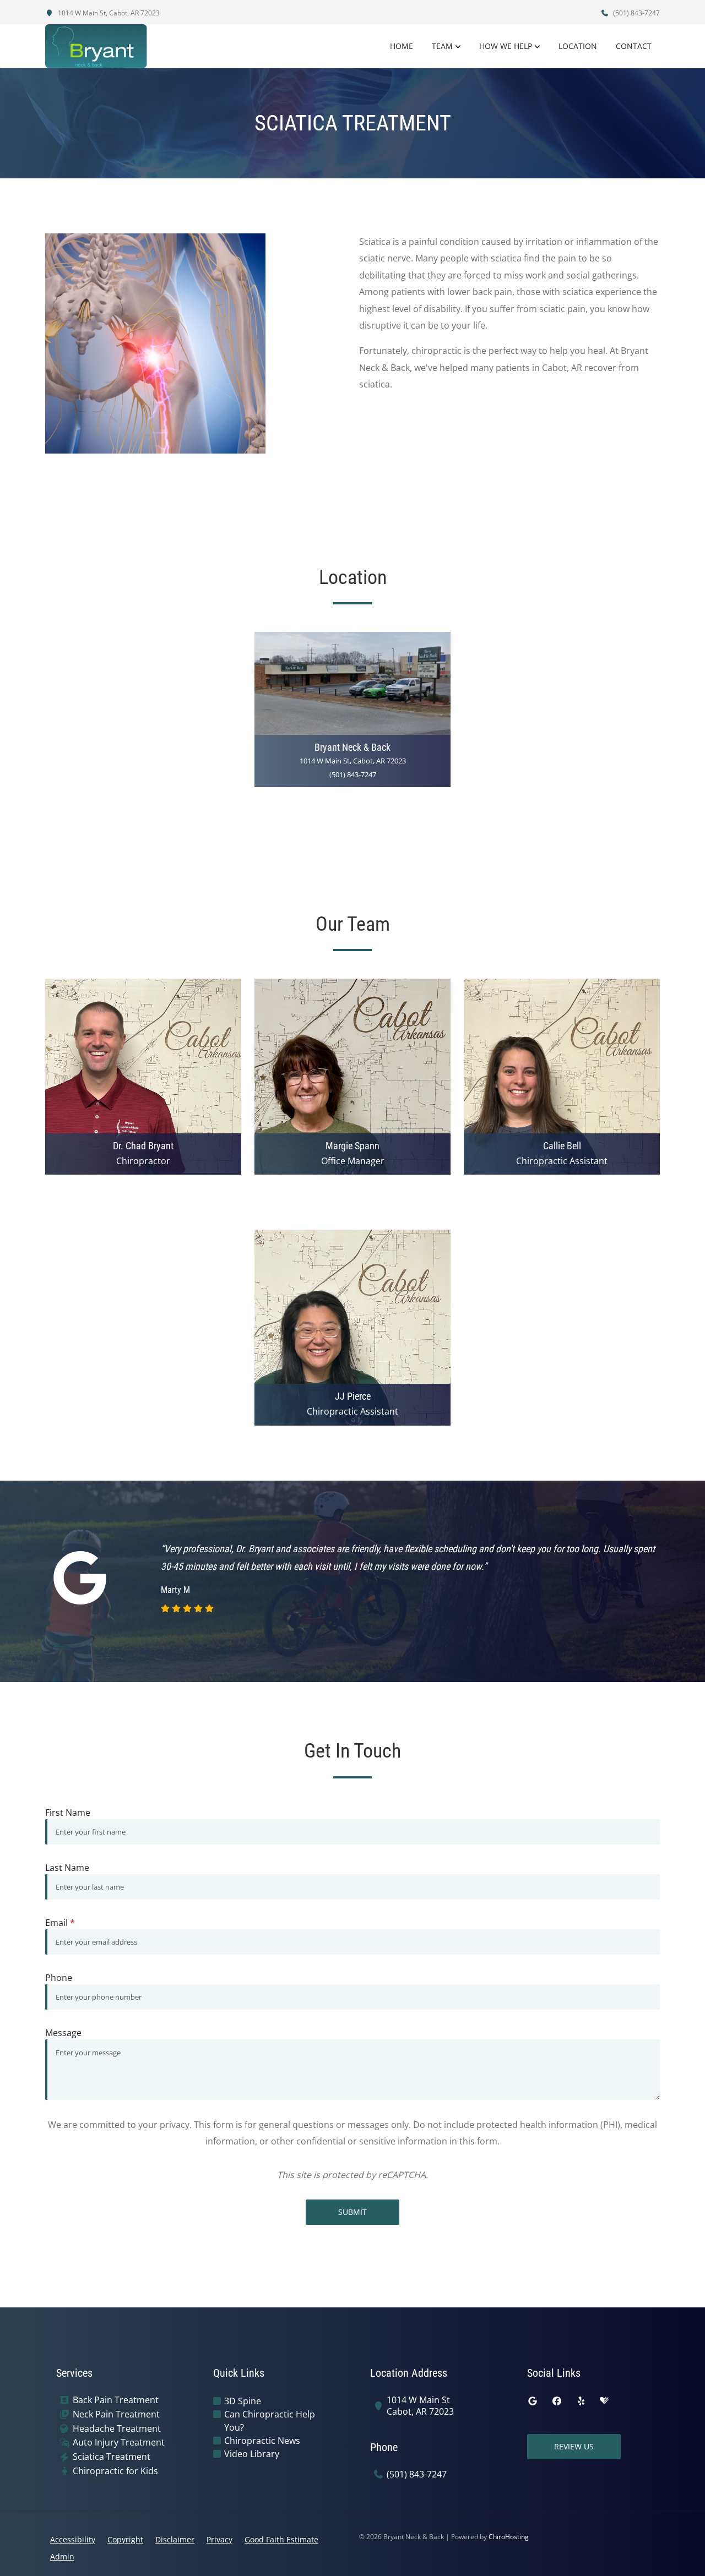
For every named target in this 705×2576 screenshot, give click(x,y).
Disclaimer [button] (175, 2539)
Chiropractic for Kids (115, 2471)
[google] (533, 2401)
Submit (352, 2212)
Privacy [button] (219, 2539)
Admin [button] (62, 2556)
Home (402, 46)
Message (63, 2033)
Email (60, 1923)
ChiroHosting (509, 2537)
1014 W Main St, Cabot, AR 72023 (108, 13)
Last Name (67, 1868)
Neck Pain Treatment (116, 2414)
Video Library (252, 2454)
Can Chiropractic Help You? (270, 2421)
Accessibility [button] (73, 2539)
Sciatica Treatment (112, 2457)
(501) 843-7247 (636, 13)
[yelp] (581, 2401)
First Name (68, 1813)
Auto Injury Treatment (119, 2443)
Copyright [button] (125, 2539)
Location (578, 46)
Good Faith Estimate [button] (281, 2539)
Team (442, 46)
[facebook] (557, 2401)
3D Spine (243, 2401)
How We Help (506, 46)
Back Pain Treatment (116, 2400)
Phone (59, 1978)
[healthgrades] (604, 2401)
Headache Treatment (117, 2429)
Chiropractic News (262, 2441)
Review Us (574, 2446)
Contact (634, 46)
